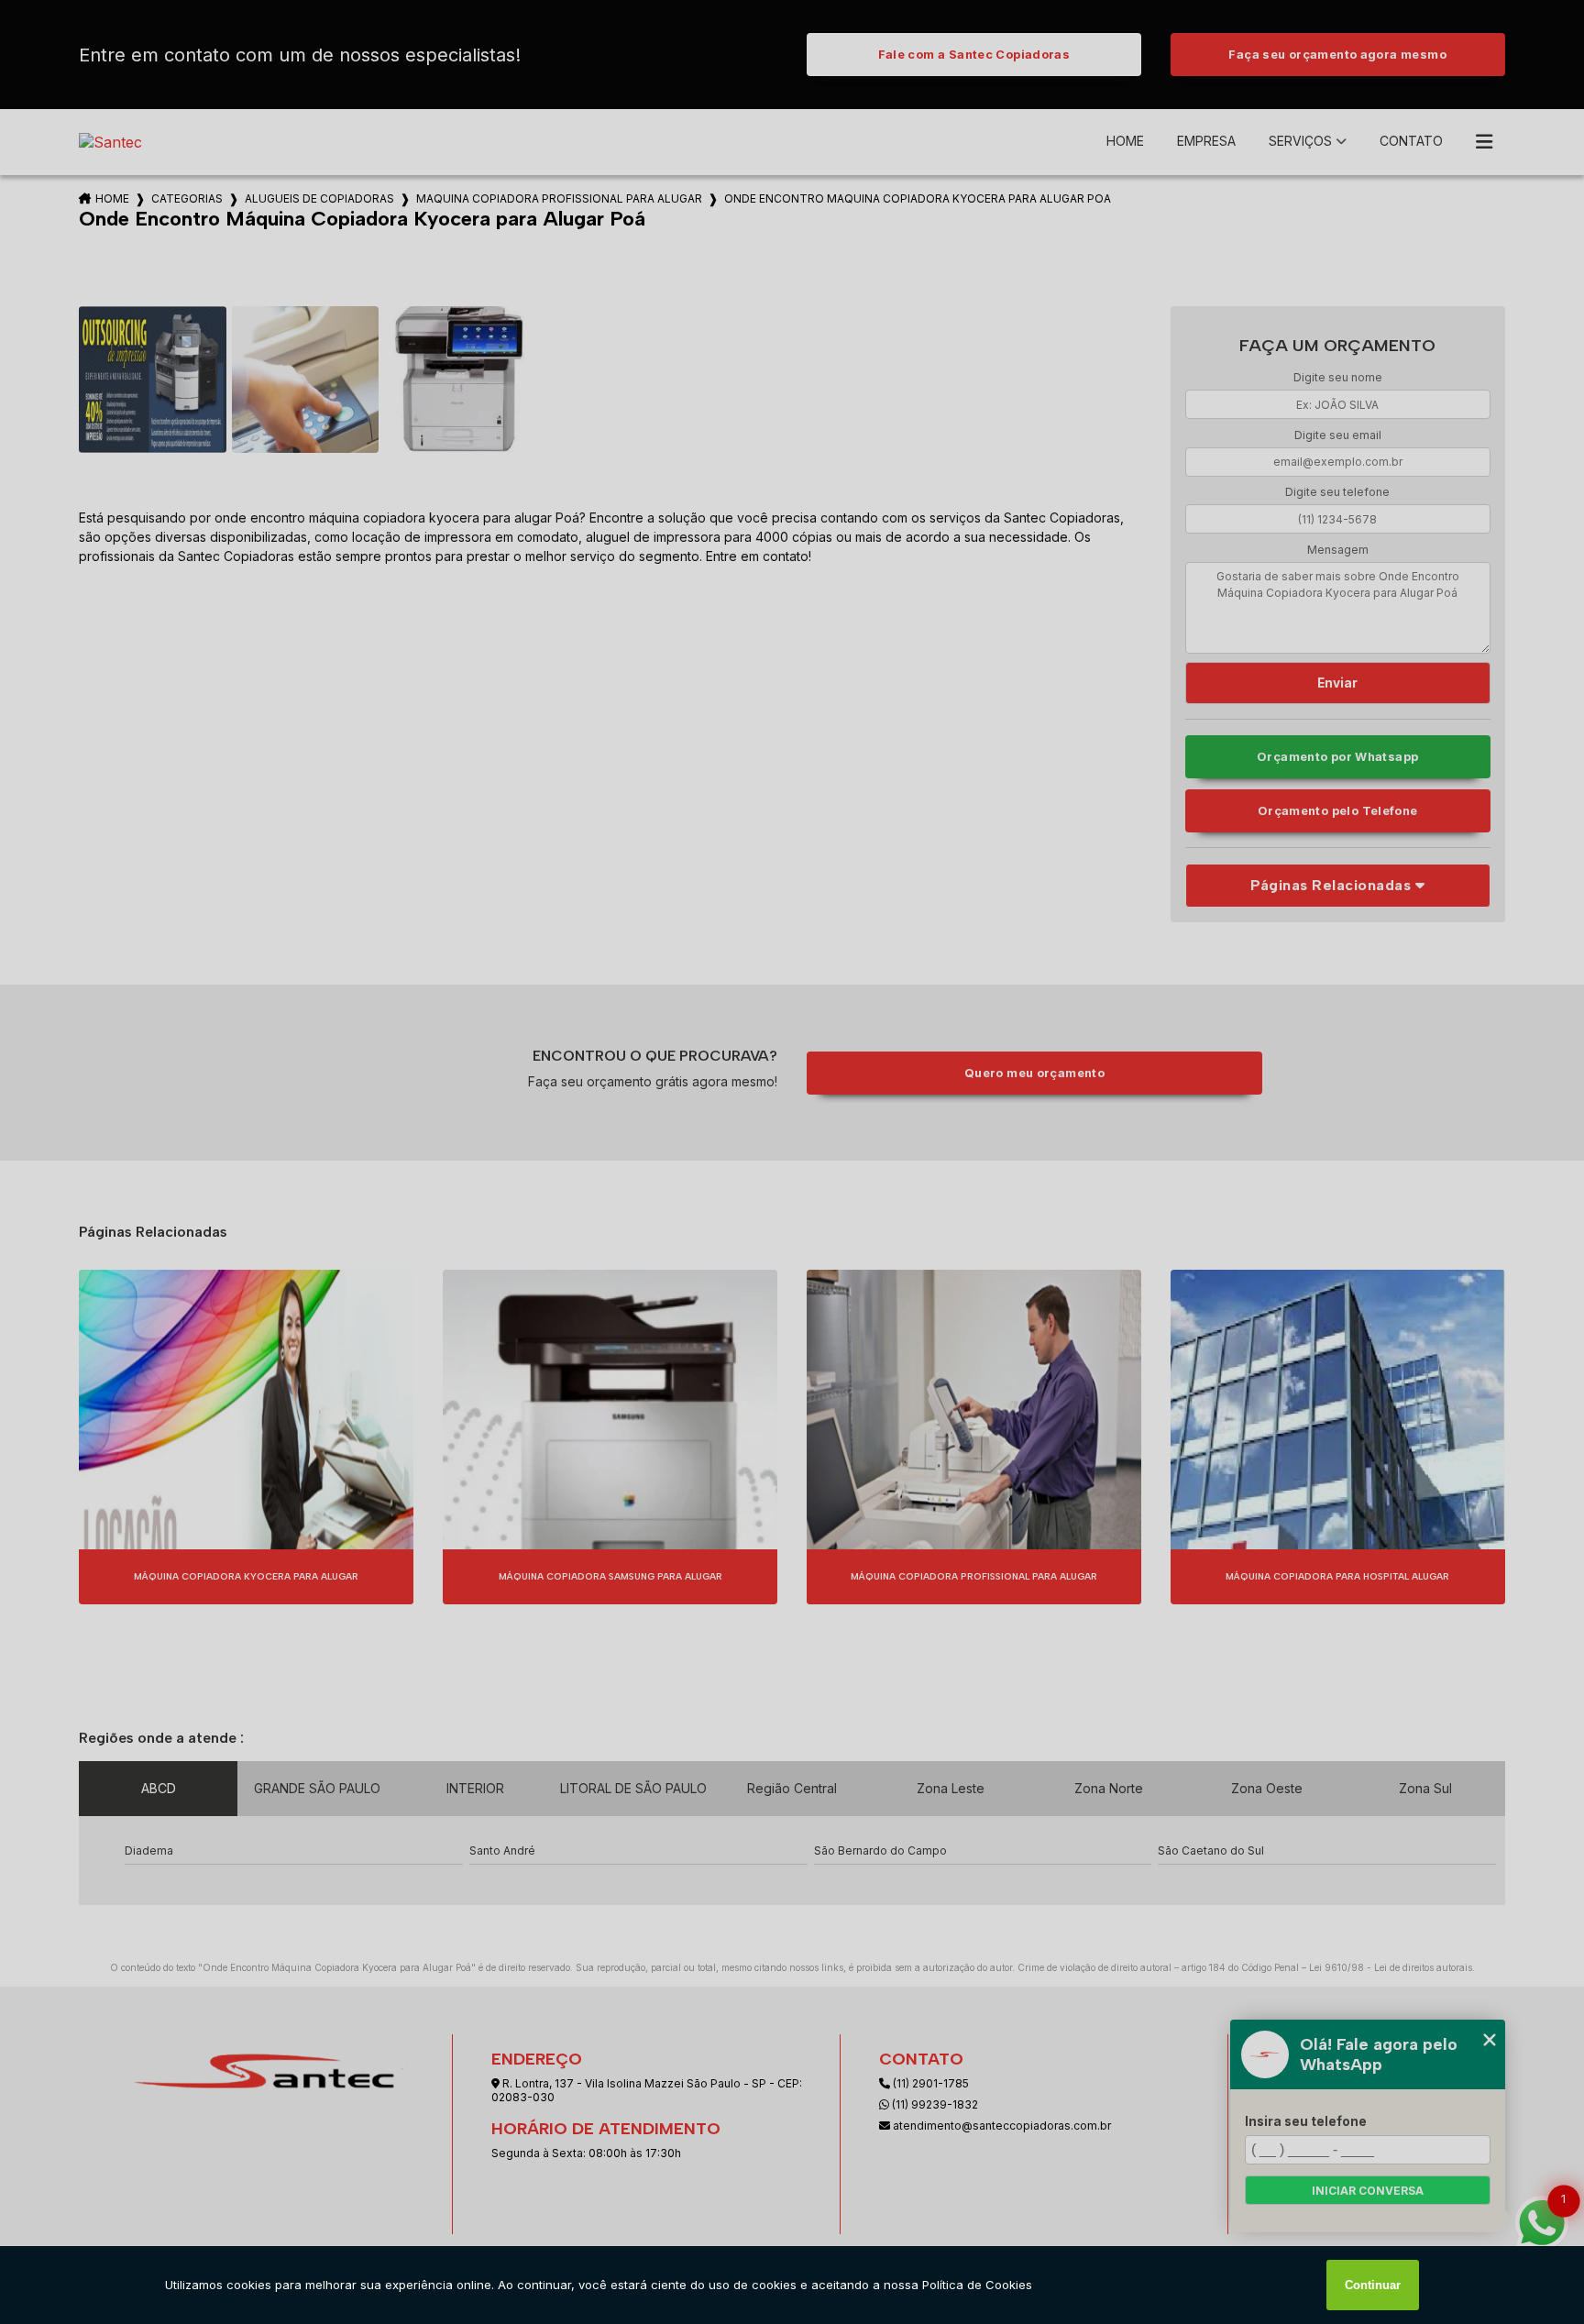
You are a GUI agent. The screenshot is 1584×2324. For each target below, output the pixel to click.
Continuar (1373, 2285)
